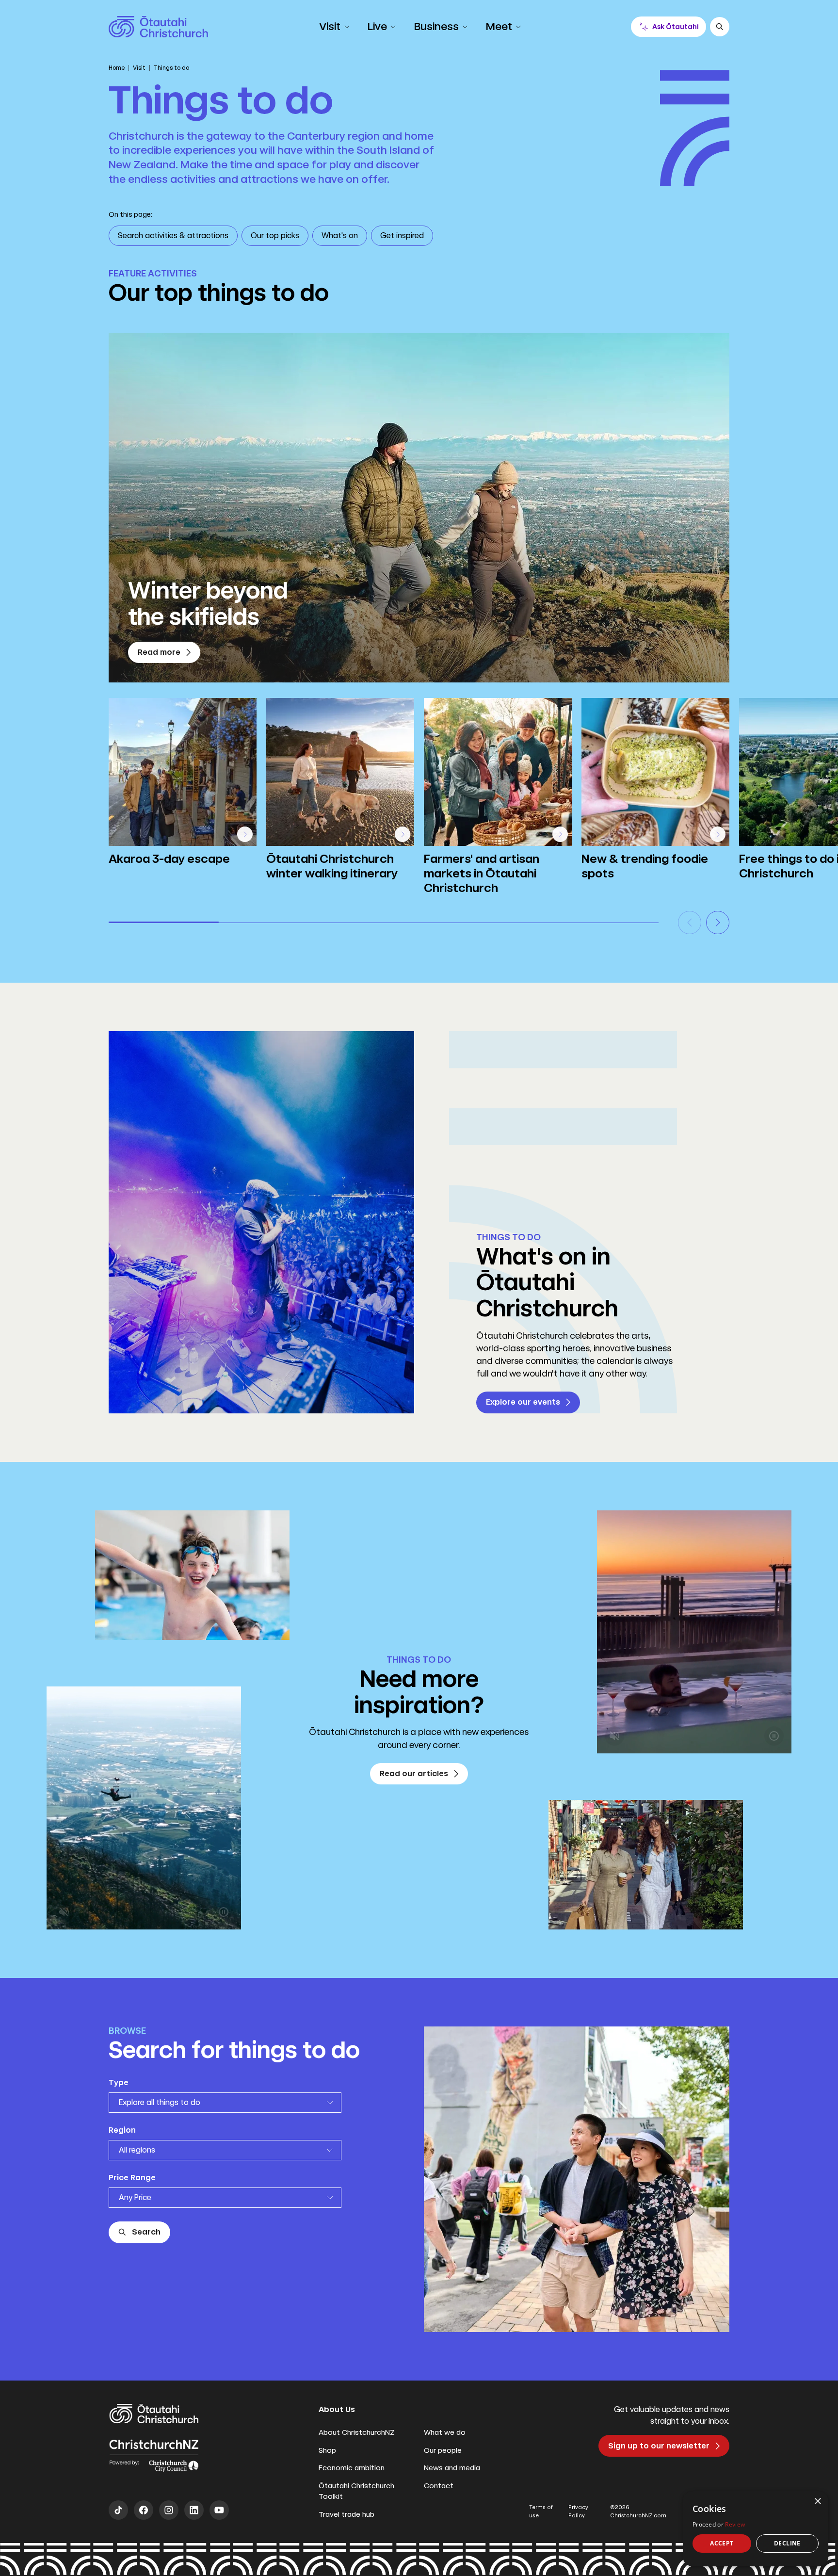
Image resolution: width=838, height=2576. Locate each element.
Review (735, 2524)
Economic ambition (352, 2468)
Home (117, 68)
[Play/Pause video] (224, 1912)
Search (146, 2232)
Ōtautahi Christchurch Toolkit (356, 2491)
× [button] (817, 2502)
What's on (340, 235)
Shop (327, 2450)
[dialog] (756, 2529)
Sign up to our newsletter (659, 2446)
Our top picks (275, 235)
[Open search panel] (720, 27)
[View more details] (245, 834)
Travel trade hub (346, 2514)
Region (122, 2130)
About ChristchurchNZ (357, 2432)
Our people (443, 2450)
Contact (439, 2486)
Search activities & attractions (173, 235)
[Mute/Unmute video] (64, 1912)
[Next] (718, 923)
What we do (445, 2432)
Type (119, 2082)
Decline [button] (787, 2543)
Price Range (132, 2178)
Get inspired (402, 235)
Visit (139, 68)
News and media (452, 2468)
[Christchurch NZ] (158, 27)
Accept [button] (722, 2543)
